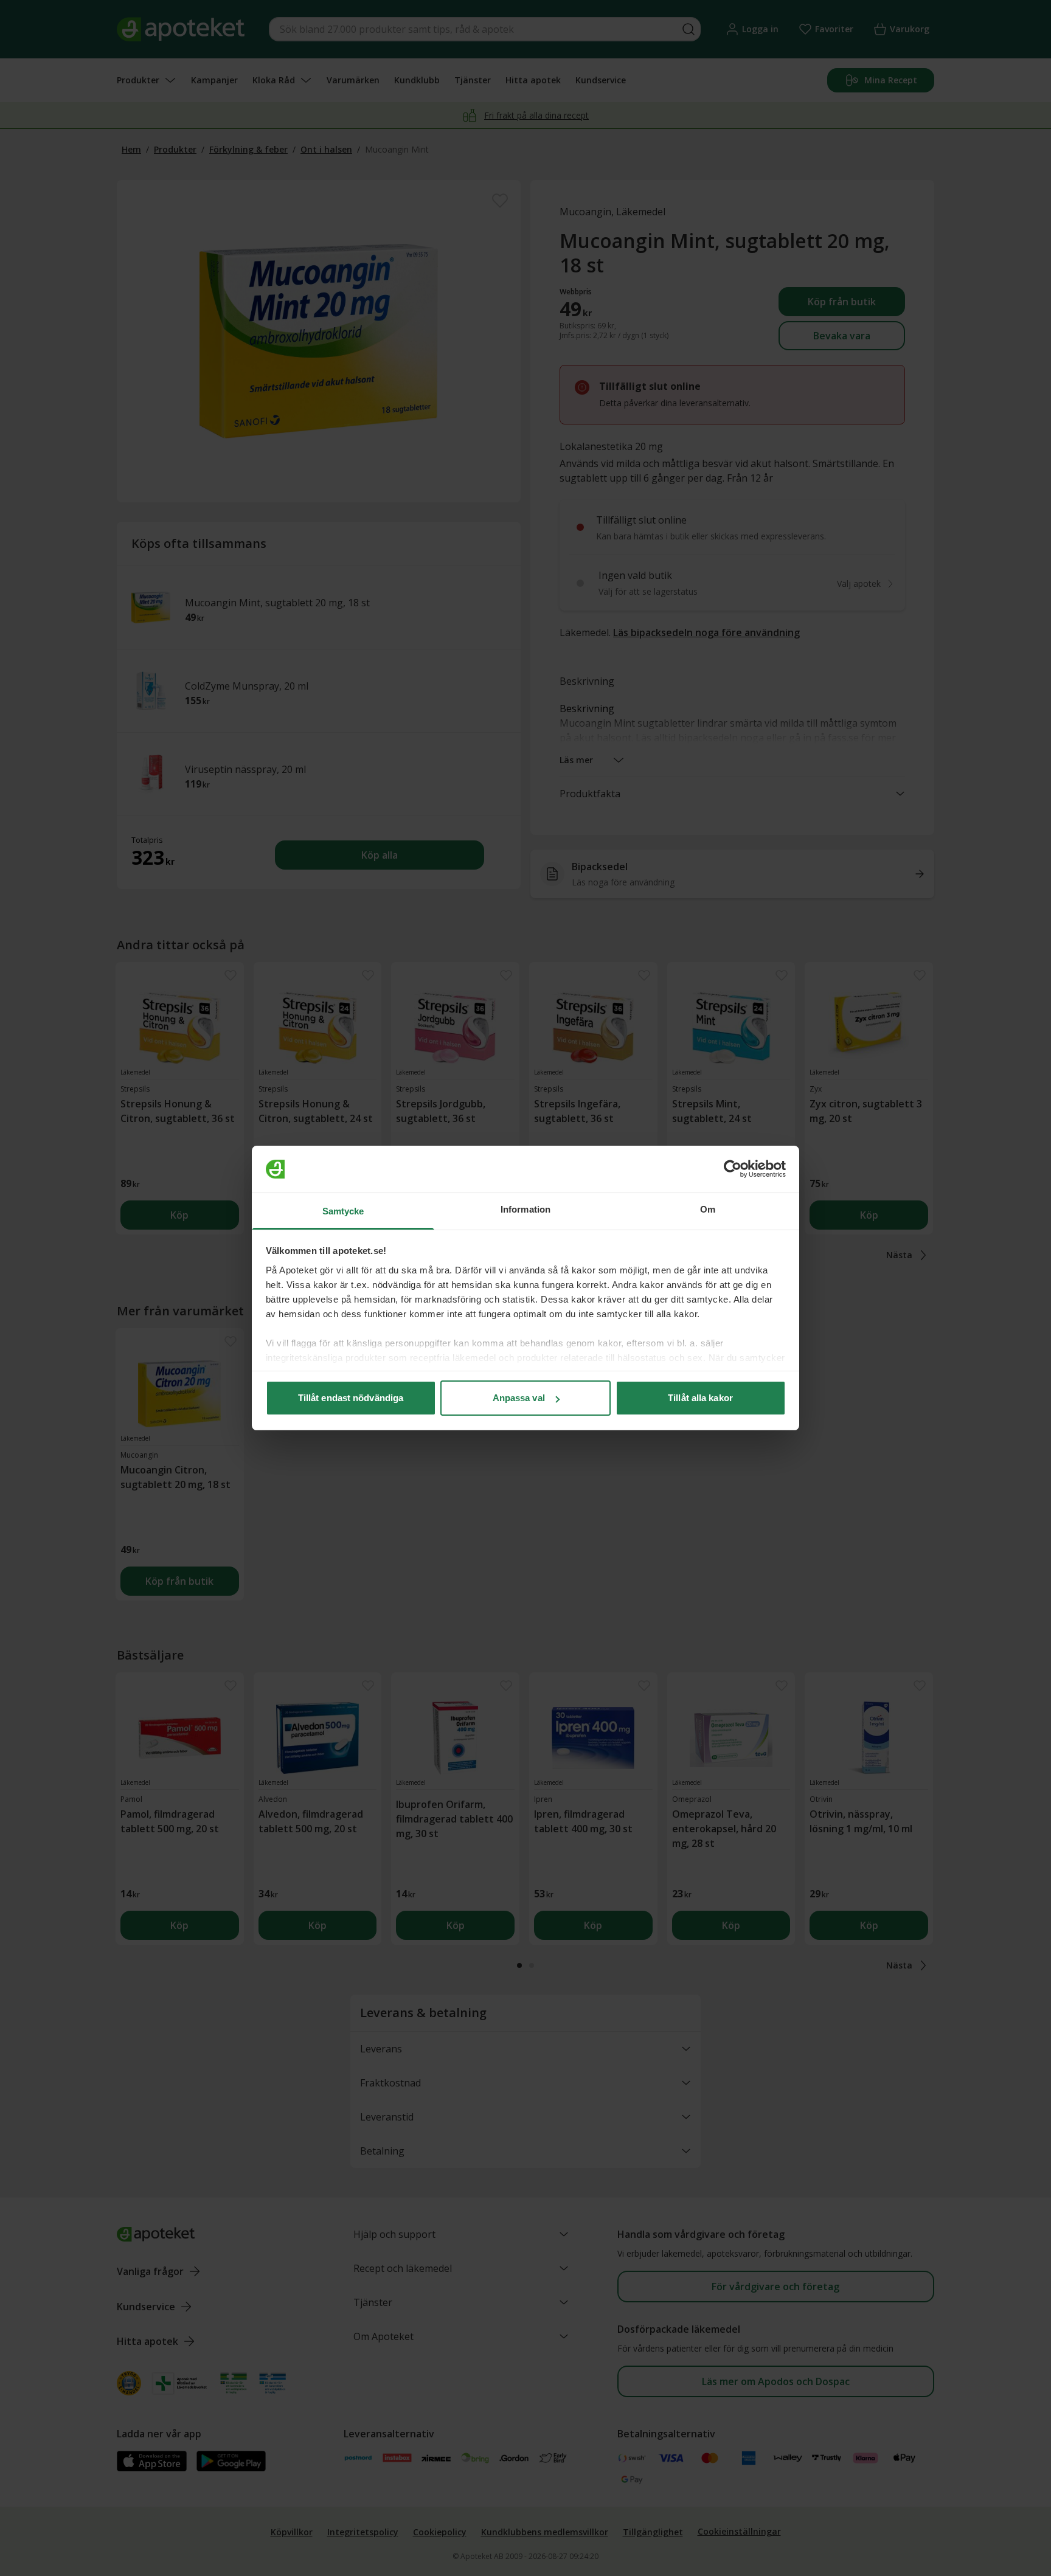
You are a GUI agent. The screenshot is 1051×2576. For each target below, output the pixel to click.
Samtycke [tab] (343, 1211)
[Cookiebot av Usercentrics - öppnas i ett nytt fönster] (733, 1169)
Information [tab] (525, 1209)
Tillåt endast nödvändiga (351, 1398)
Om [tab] (708, 1209)
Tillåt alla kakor (700, 1398)
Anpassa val (519, 1398)
